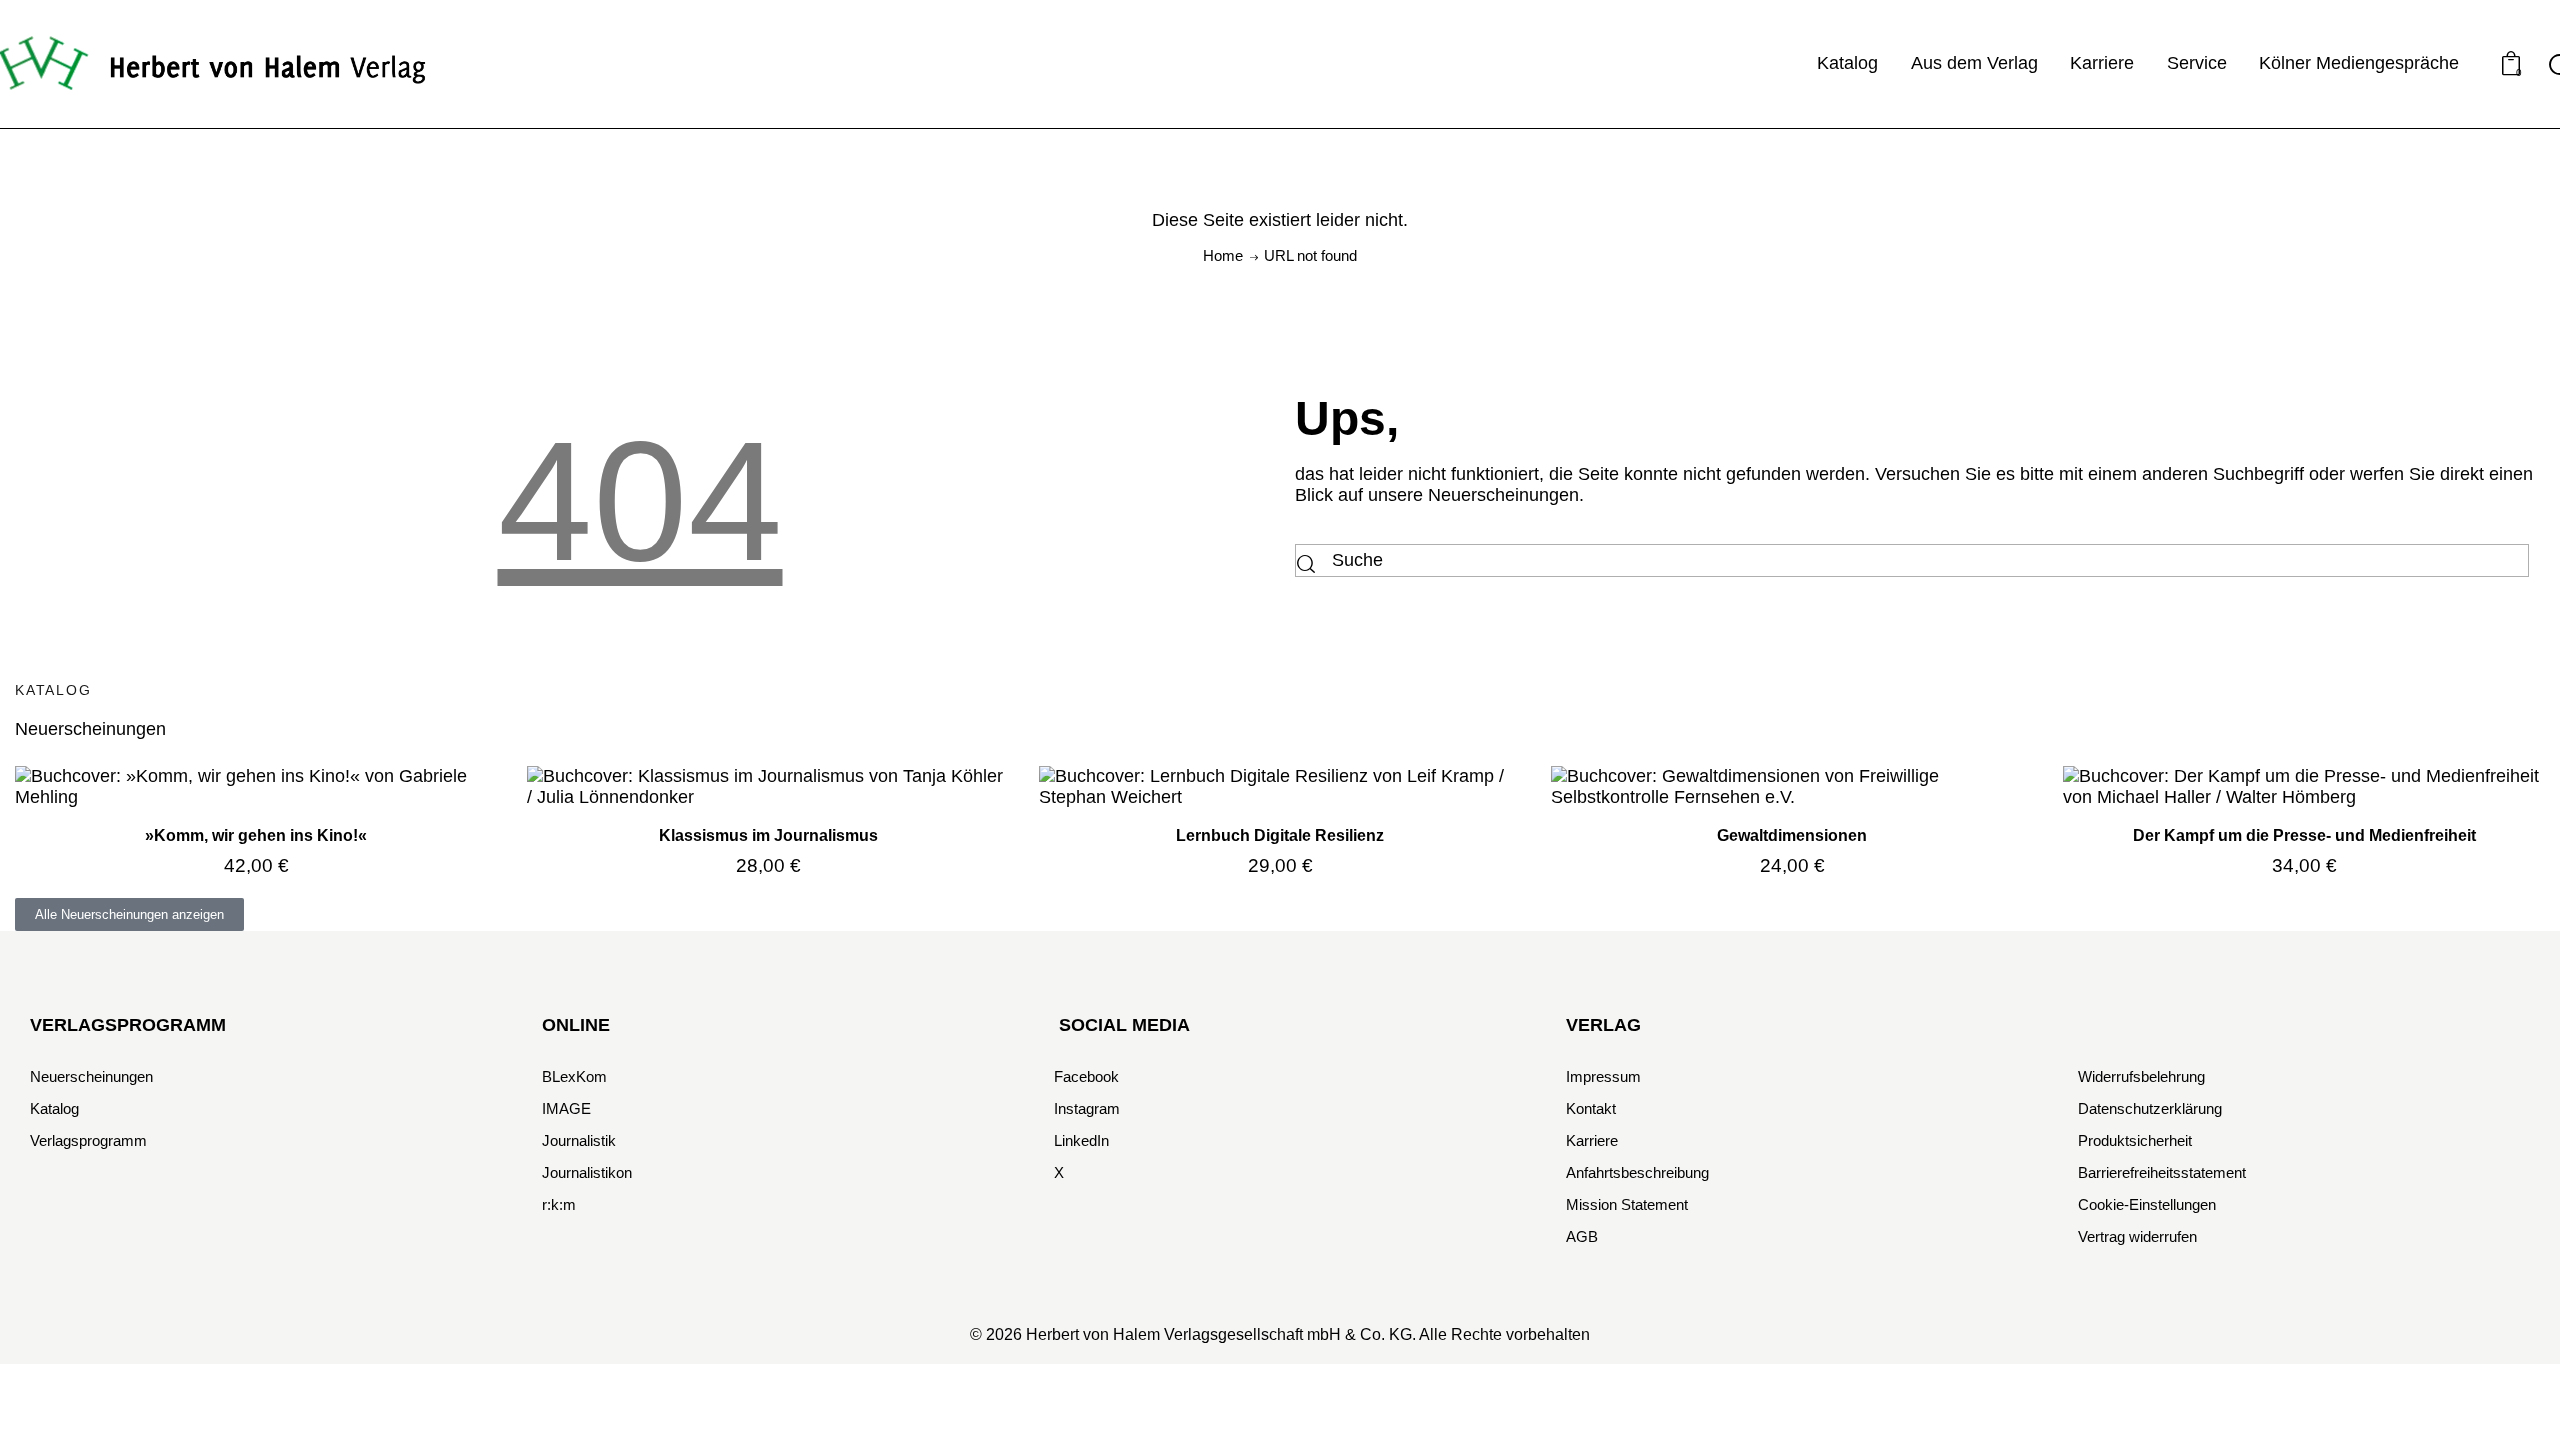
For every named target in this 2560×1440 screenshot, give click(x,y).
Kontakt (1591, 1108)
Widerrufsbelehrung (2141, 1076)
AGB (1582, 1236)
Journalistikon (587, 1172)
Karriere (1592, 1140)
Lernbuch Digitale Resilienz (1280, 835)
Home (1223, 255)
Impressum (1603, 1076)
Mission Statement (1627, 1204)
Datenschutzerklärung (2150, 1108)
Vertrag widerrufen (2137, 1236)
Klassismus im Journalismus (768, 835)
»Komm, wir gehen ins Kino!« (256, 835)
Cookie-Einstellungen (2147, 1204)
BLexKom (574, 1076)
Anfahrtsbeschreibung (1637, 1172)
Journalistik (579, 1140)
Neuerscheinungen (91, 1076)
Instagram (1087, 1108)
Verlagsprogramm (88, 1140)
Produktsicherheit (2135, 1140)
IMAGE (566, 1108)
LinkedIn (1081, 1140)
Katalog (54, 1108)
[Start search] (1306, 565)
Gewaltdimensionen (1792, 835)
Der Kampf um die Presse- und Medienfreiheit (2304, 835)
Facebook (1086, 1076)
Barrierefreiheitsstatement (2162, 1172)
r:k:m (559, 1204)
